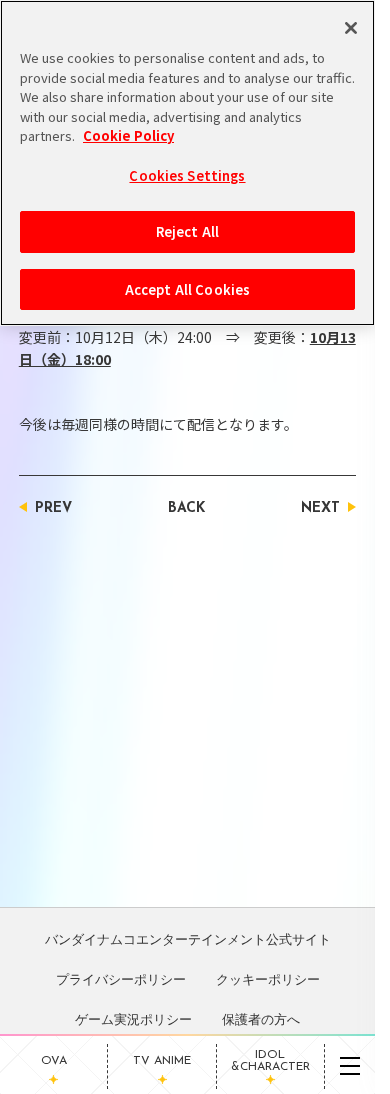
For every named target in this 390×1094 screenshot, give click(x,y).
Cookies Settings (187, 175)
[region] (187, 163)
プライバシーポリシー (121, 979)
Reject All (187, 231)
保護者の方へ (261, 1019)
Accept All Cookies (187, 289)
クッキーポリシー (268, 979)
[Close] (351, 28)
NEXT (320, 508)
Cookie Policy (128, 135)
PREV (53, 508)
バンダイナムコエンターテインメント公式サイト (188, 939)
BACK (186, 508)
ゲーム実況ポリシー (133, 1019)
